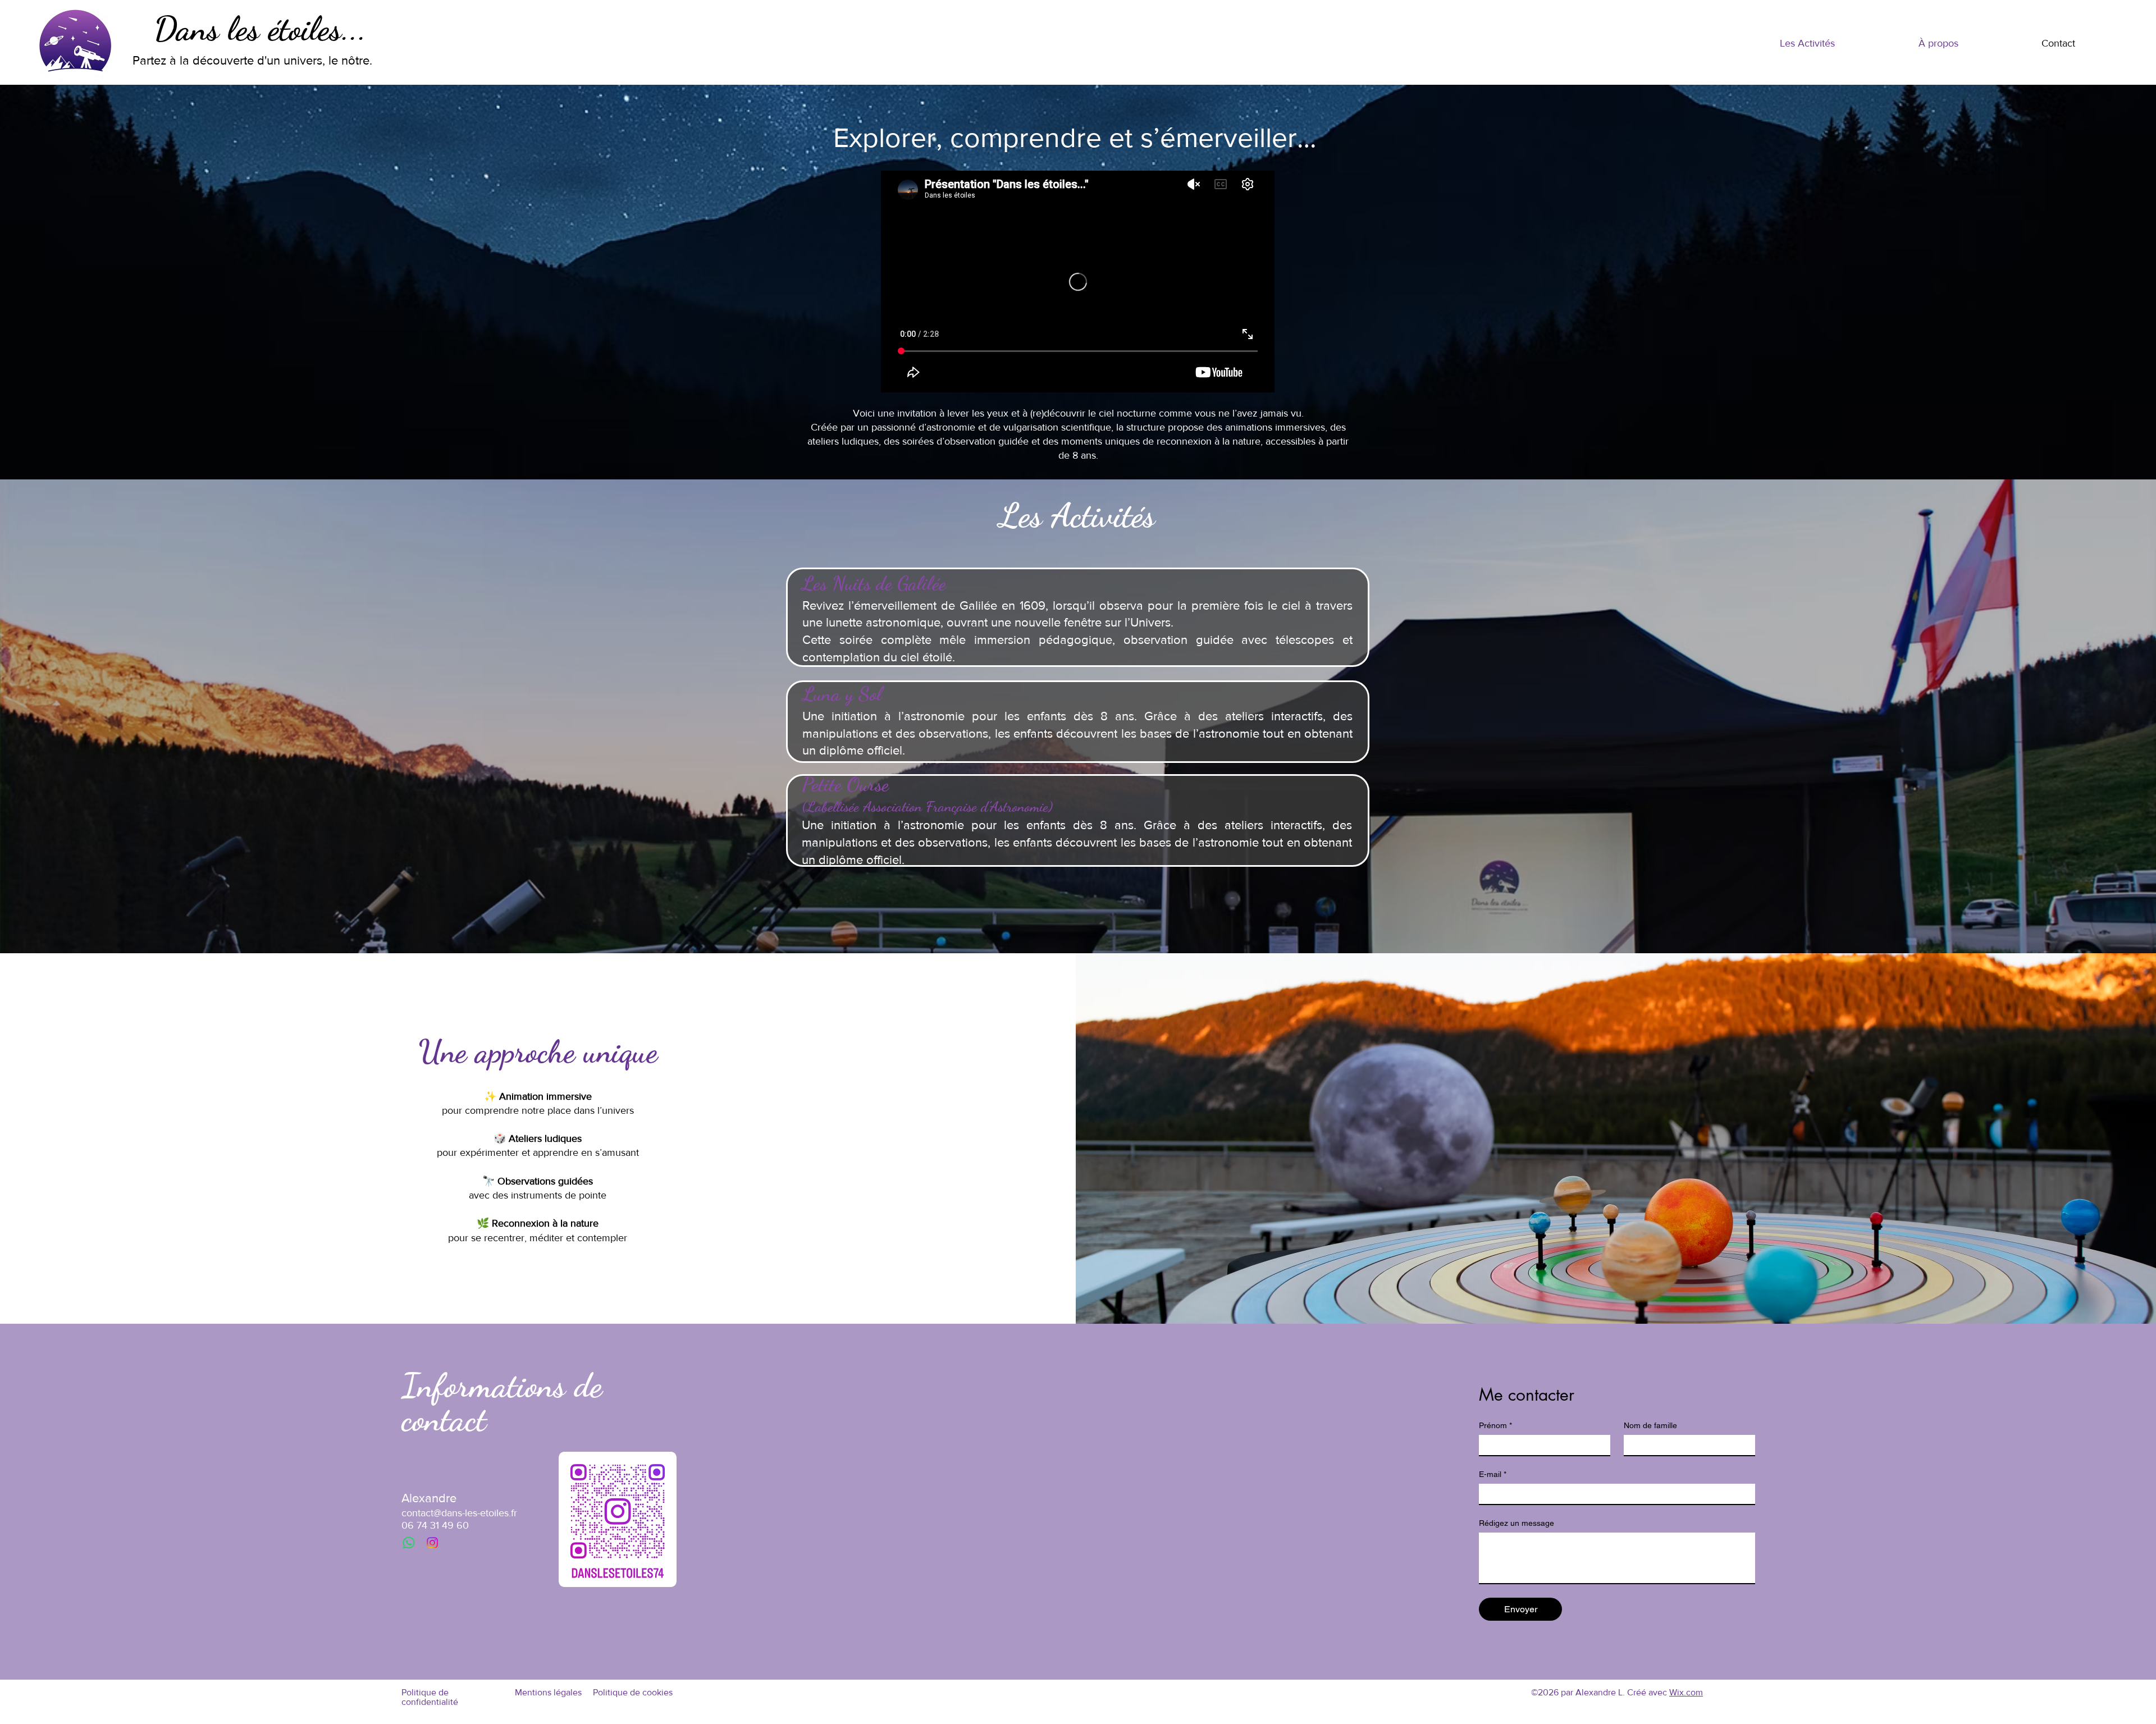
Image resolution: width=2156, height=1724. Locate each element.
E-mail (1493, 1474)
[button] (1807, 44)
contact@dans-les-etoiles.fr (459, 1513)
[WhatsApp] (409, 1543)
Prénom (1495, 1425)
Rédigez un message (1516, 1523)
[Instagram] (432, 1543)
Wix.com (1686, 1692)
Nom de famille (1650, 1425)
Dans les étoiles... (260, 29)
